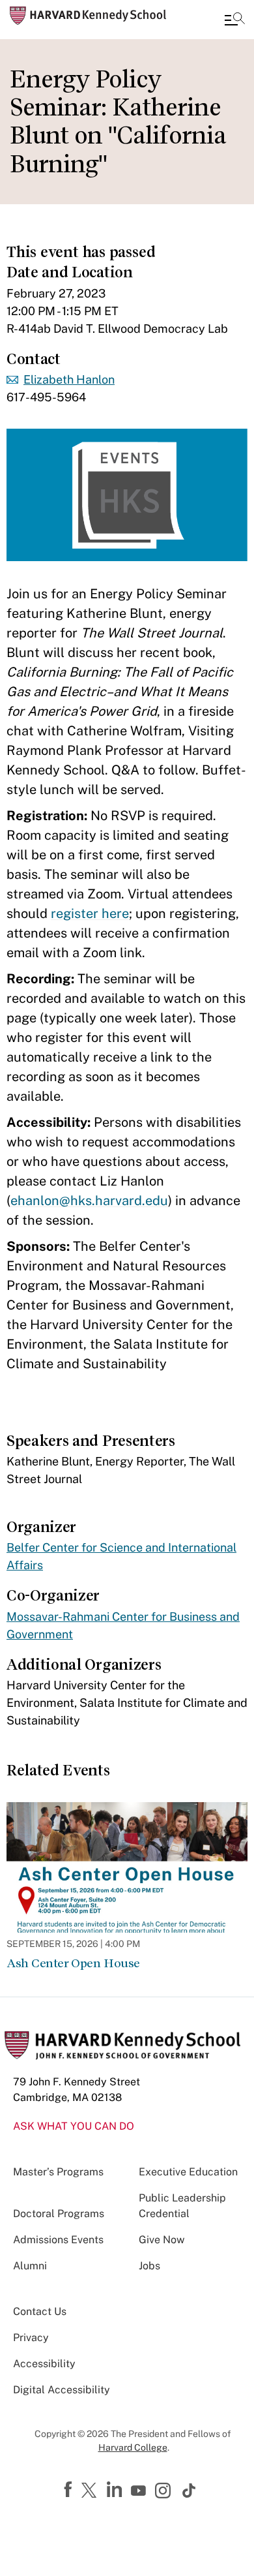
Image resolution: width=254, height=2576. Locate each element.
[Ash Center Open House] (127, 1867)
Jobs (149, 2266)
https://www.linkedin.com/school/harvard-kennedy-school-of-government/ (116, 2490)
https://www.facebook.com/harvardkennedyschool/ (70, 2490)
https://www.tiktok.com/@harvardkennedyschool (190, 2491)
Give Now (162, 2240)
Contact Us (40, 2311)
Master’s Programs (58, 2172)
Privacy (31, 2338)
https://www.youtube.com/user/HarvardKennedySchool (140, 2491)
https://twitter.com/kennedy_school (91, 2491)
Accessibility (44, 2364)
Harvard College (133, 2447)
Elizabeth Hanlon (69, 379)
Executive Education (188, 2172)
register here (90, 913)
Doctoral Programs (59, 2214)
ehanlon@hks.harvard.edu (89, 1201)
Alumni (30, 2266)
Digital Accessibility (62, 2390)
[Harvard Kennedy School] (88, 16)
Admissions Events (58, 2240)
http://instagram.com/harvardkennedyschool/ (165, 2492)
